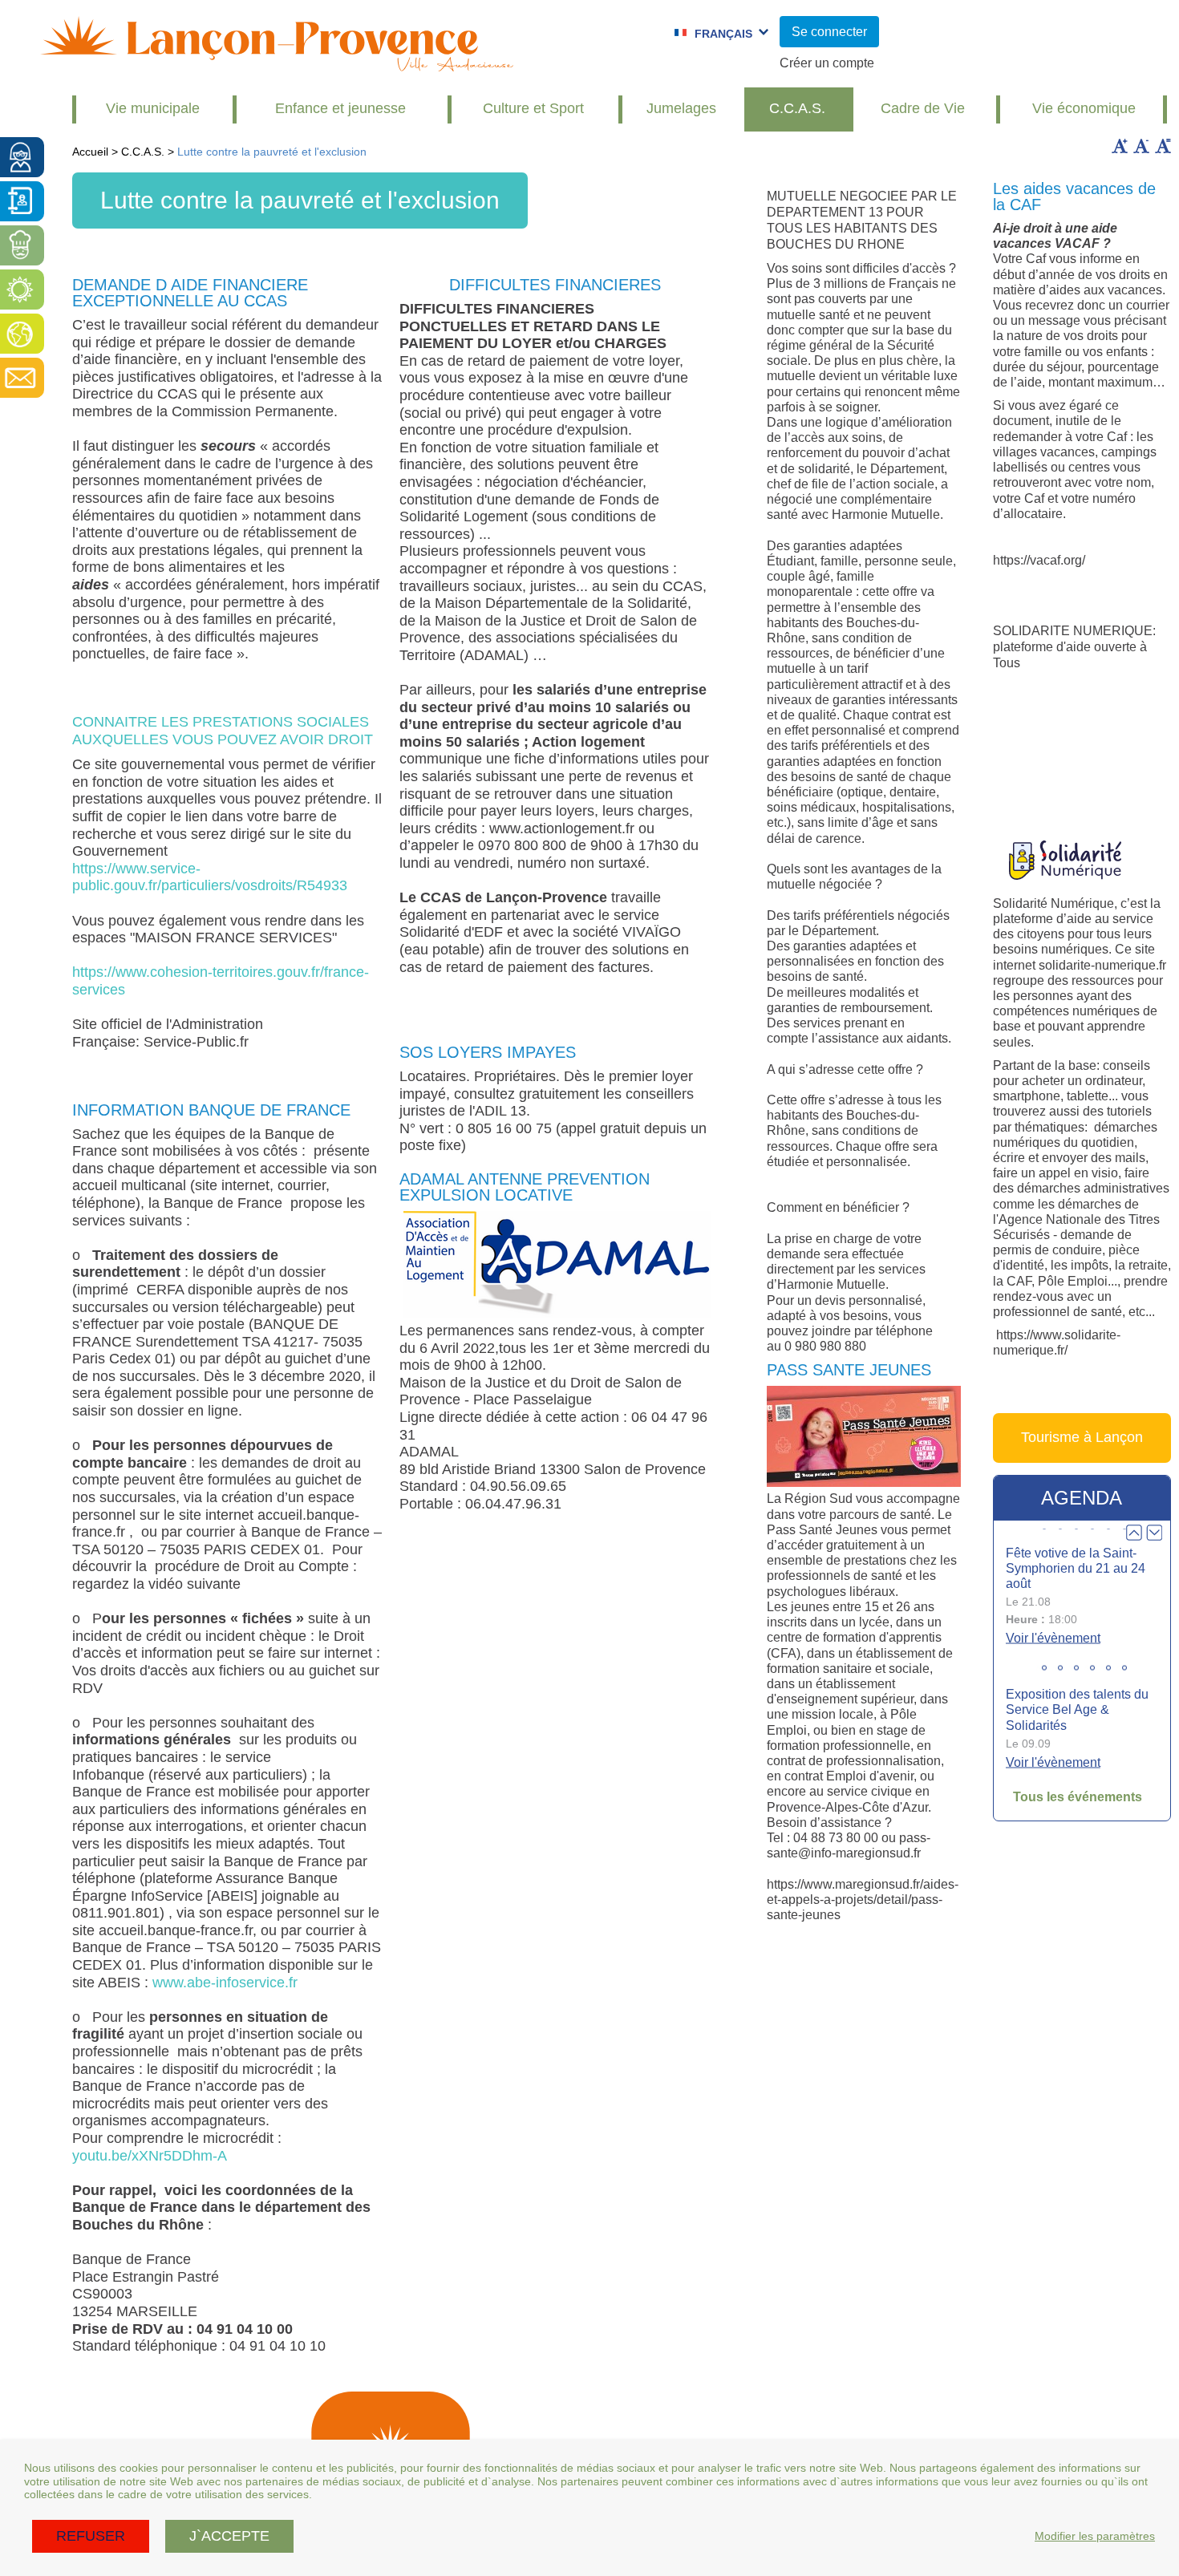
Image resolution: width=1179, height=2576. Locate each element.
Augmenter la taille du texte (1120, 146)
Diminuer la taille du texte (1141, 146)
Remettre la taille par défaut (1163, 146)
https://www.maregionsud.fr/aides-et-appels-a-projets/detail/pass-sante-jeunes (863, 1900)
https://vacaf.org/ (1039, 560)
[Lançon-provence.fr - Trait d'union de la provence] (277, 64)
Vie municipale (153, 108)
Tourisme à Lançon (1082, 1437)
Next (1154, 1533)
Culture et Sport (533, 108)
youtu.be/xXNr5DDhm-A (150, 2156)
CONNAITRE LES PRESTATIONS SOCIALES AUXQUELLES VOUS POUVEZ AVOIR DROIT (223, 731)
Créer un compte (827, 63)
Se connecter (829, 32)
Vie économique (1084, 108)
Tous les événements (1078, 1797)
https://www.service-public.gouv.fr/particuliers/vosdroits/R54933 (210, 877)
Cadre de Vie (923, 108)
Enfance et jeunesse (340, 108)
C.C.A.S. (797, 108)
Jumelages (681, 108)
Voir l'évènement (1053, 1638)
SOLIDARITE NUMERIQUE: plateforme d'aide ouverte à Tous (1074, 647)
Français (723, 34)
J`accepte (229, 2536)
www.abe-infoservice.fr (225, 1983)
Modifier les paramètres (1095, 2536)
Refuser (91, 2536)
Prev (1134, 1533)
